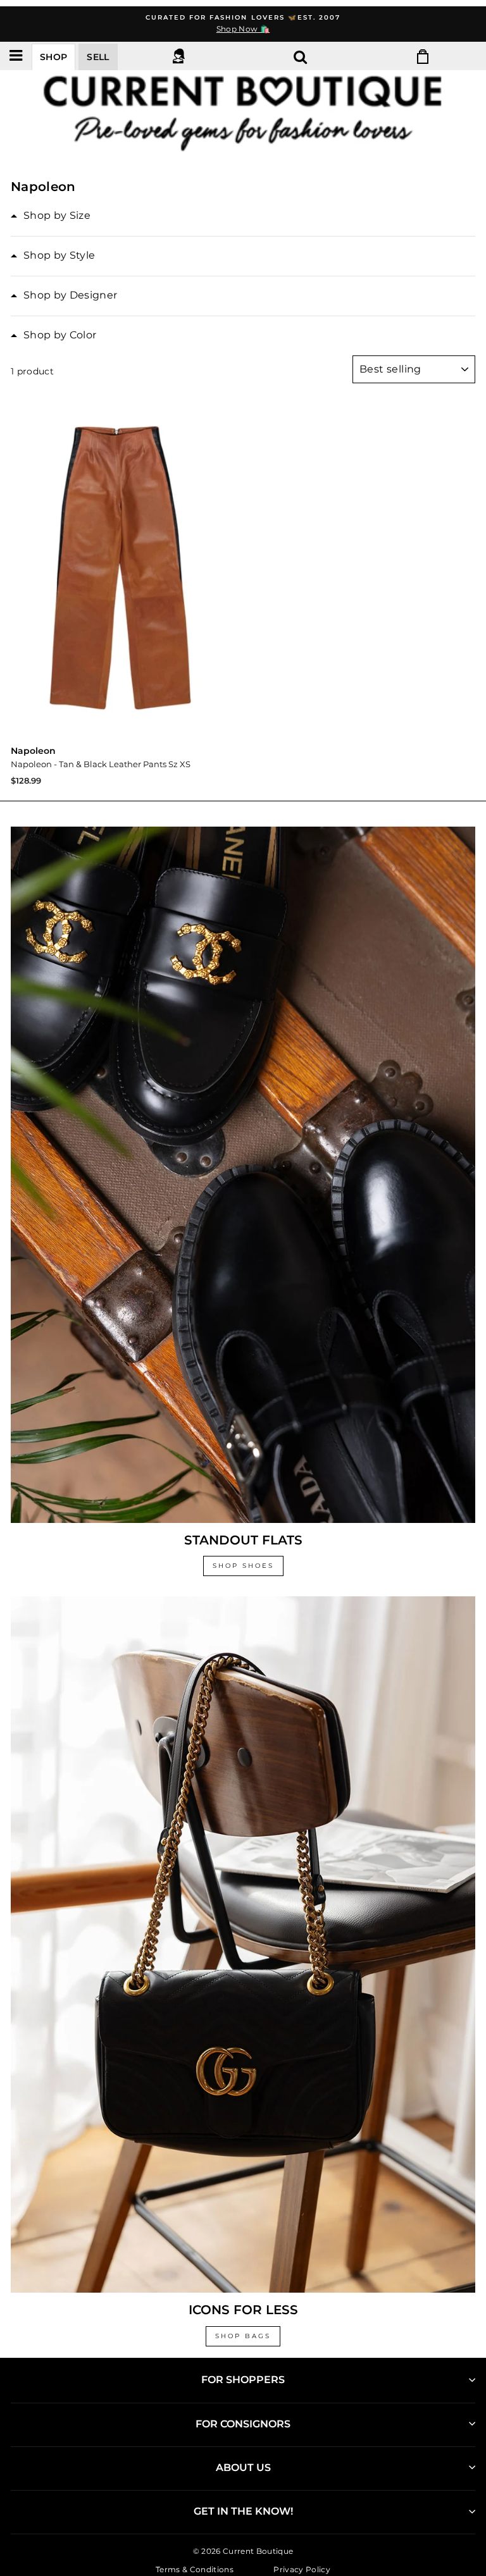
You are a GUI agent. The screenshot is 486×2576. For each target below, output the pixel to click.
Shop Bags (243, 2336)
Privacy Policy (302, 2569)
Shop (53, 57)
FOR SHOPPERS (243, 2380)
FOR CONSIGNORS (243, 2424)
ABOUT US (243, 2468)
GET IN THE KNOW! (243, 2511)
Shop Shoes (243, 1566)
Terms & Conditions (195, 2569)
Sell (98, 57)
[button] (51, 216)
